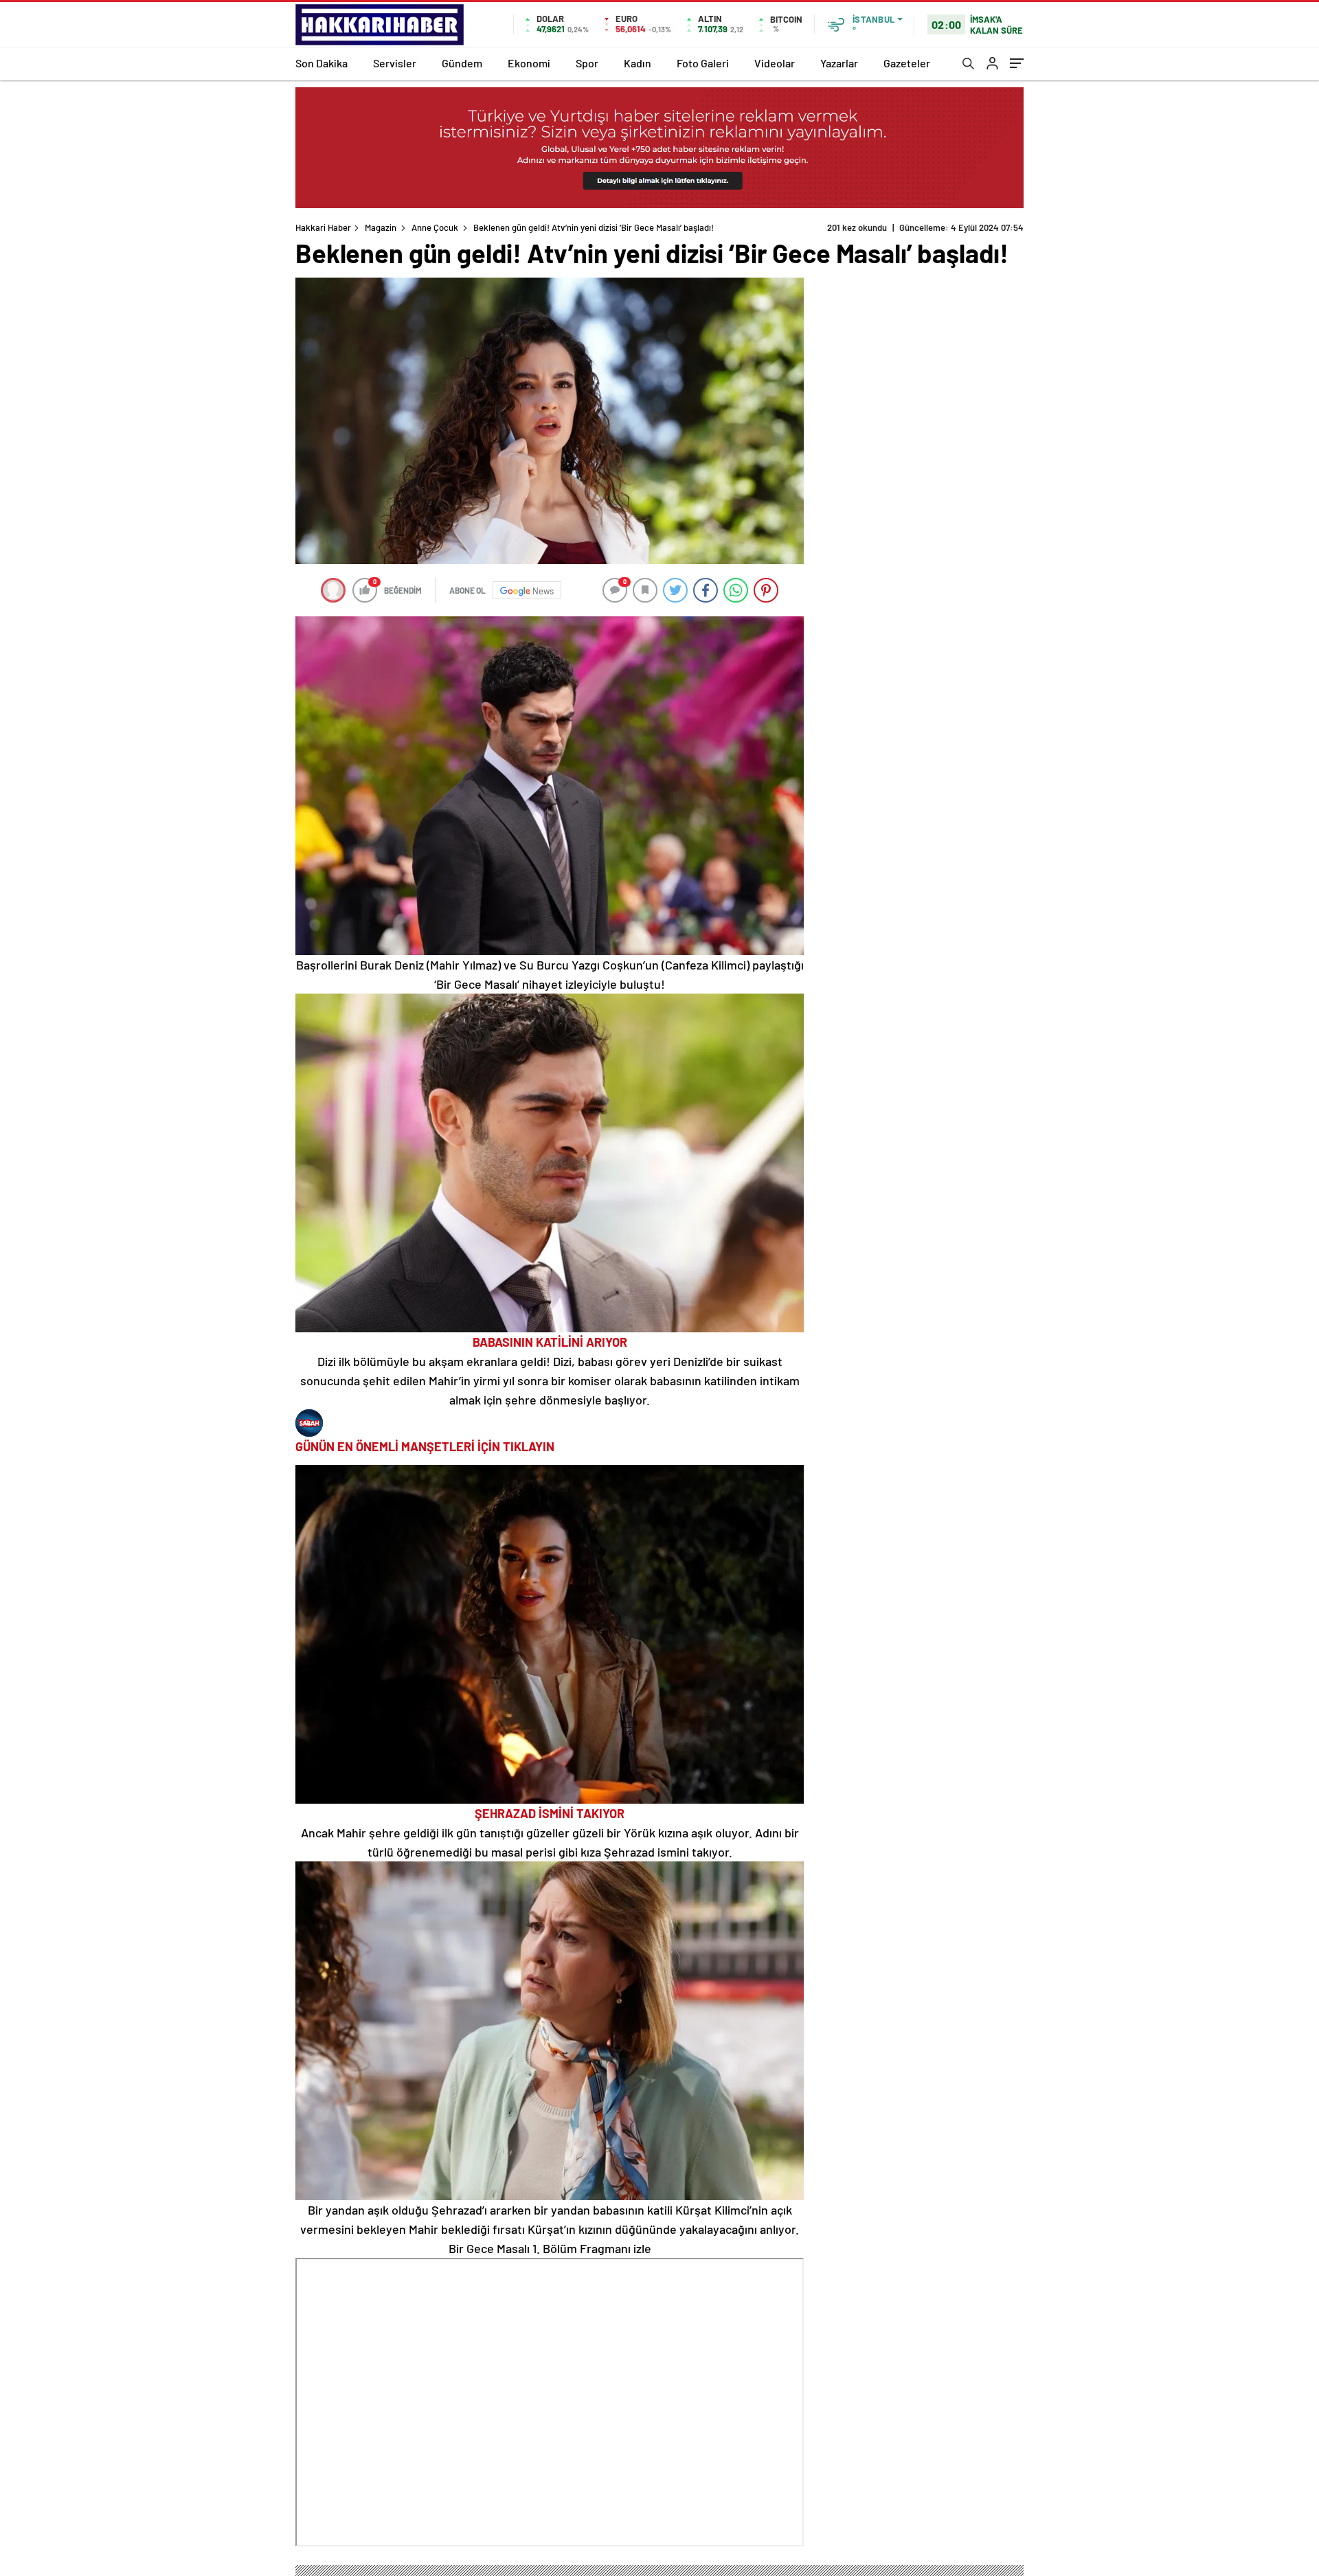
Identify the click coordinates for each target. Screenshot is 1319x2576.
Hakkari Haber (323, 227)
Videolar (775, 63)
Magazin (381, 227)
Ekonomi (529, 63)
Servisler (395, 63)
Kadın (638, 63)
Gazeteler (907, 63)
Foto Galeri (703, 63)
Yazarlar (839, 63)
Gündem (462, 63)
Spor (587, 63)
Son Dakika (322, 63)
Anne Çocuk (435, 227)
